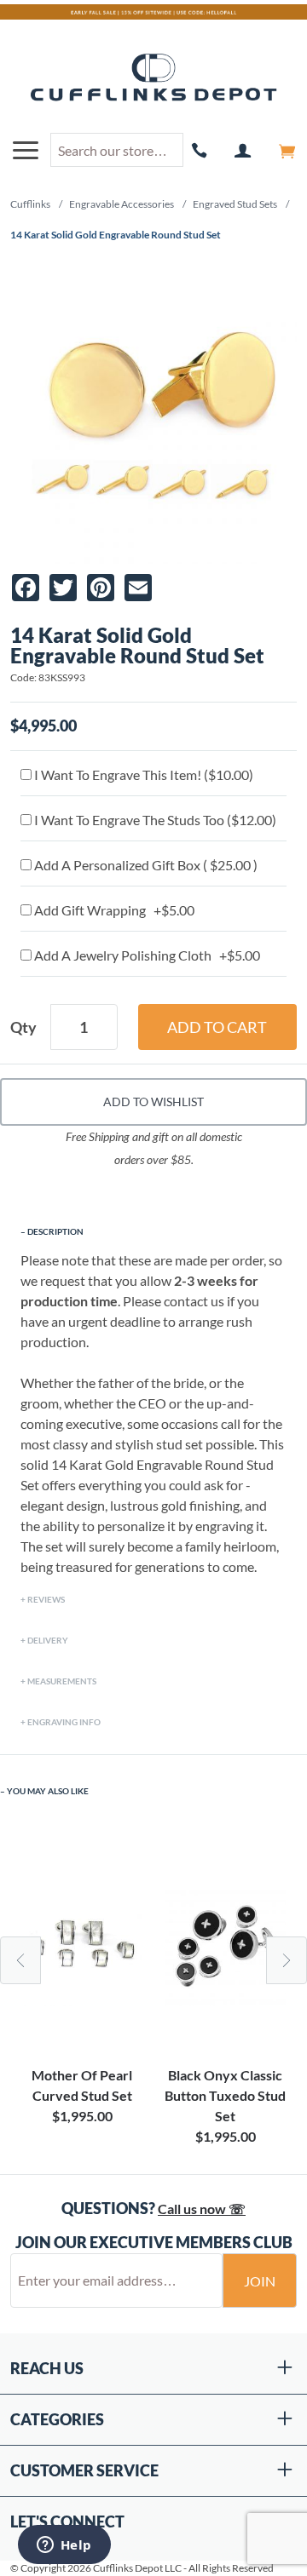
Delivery (48, 1640)
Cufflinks (30, 204)
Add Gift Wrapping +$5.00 (113, 910)
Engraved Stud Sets (235, 204)
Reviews (46, 1599)
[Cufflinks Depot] (153, 78)
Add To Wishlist (153, 1102)
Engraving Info (64, 1722)
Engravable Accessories (122, 204)
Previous (20, 1960)
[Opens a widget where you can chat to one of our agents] (64, 2546)
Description (55, 1231)
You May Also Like (48, 1791)
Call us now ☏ (202, 2209)
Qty (23, 1027)
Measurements (62, 1681)
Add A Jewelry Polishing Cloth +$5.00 (146, 955)
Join (260, 2281)
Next (287, 1960)
